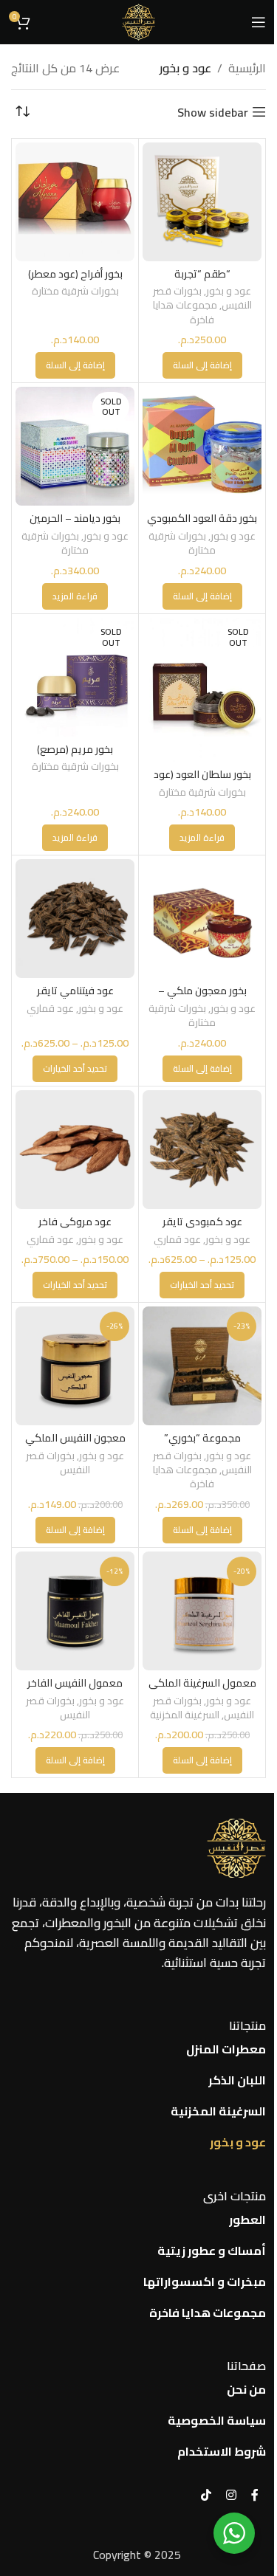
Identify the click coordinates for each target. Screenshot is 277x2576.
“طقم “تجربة (202, 273)
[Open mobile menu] (259, 22)
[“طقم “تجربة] (202, 202)
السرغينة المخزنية (185, 1715)
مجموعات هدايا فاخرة (185, 312)
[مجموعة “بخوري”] (202, 1366)
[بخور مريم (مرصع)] (75, 677)
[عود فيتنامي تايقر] (75, 919)
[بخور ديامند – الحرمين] (75, 446)
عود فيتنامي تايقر (75, 990)
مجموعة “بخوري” (202, 1437)
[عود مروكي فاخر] (75, 1150)
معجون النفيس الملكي (75, 1437)
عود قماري (50, 1008)
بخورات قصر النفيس (58, 1463)
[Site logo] (138, 21)
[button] (202, 365)
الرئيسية (247, 69)
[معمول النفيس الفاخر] (75, 1611)
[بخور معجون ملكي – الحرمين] (202, 919)
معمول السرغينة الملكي (202, 1683)
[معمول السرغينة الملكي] (202, 1611)
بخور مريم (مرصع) (75, 749)
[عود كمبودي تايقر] (202, 1150)
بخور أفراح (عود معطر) (75, 273)
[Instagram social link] (231, 2495)
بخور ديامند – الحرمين (75, 518)
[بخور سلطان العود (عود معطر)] (202, 690)
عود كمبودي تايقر (202, 1221)
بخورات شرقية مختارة (75, 291)
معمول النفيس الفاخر (75, 1683)
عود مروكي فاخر (75, 1221)
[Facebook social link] (255, 2495)
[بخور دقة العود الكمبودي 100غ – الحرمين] (202, 446)
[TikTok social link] (206, 2495)
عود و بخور (229, 291)
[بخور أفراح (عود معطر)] (75, 202)
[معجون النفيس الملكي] (75, 1366)
